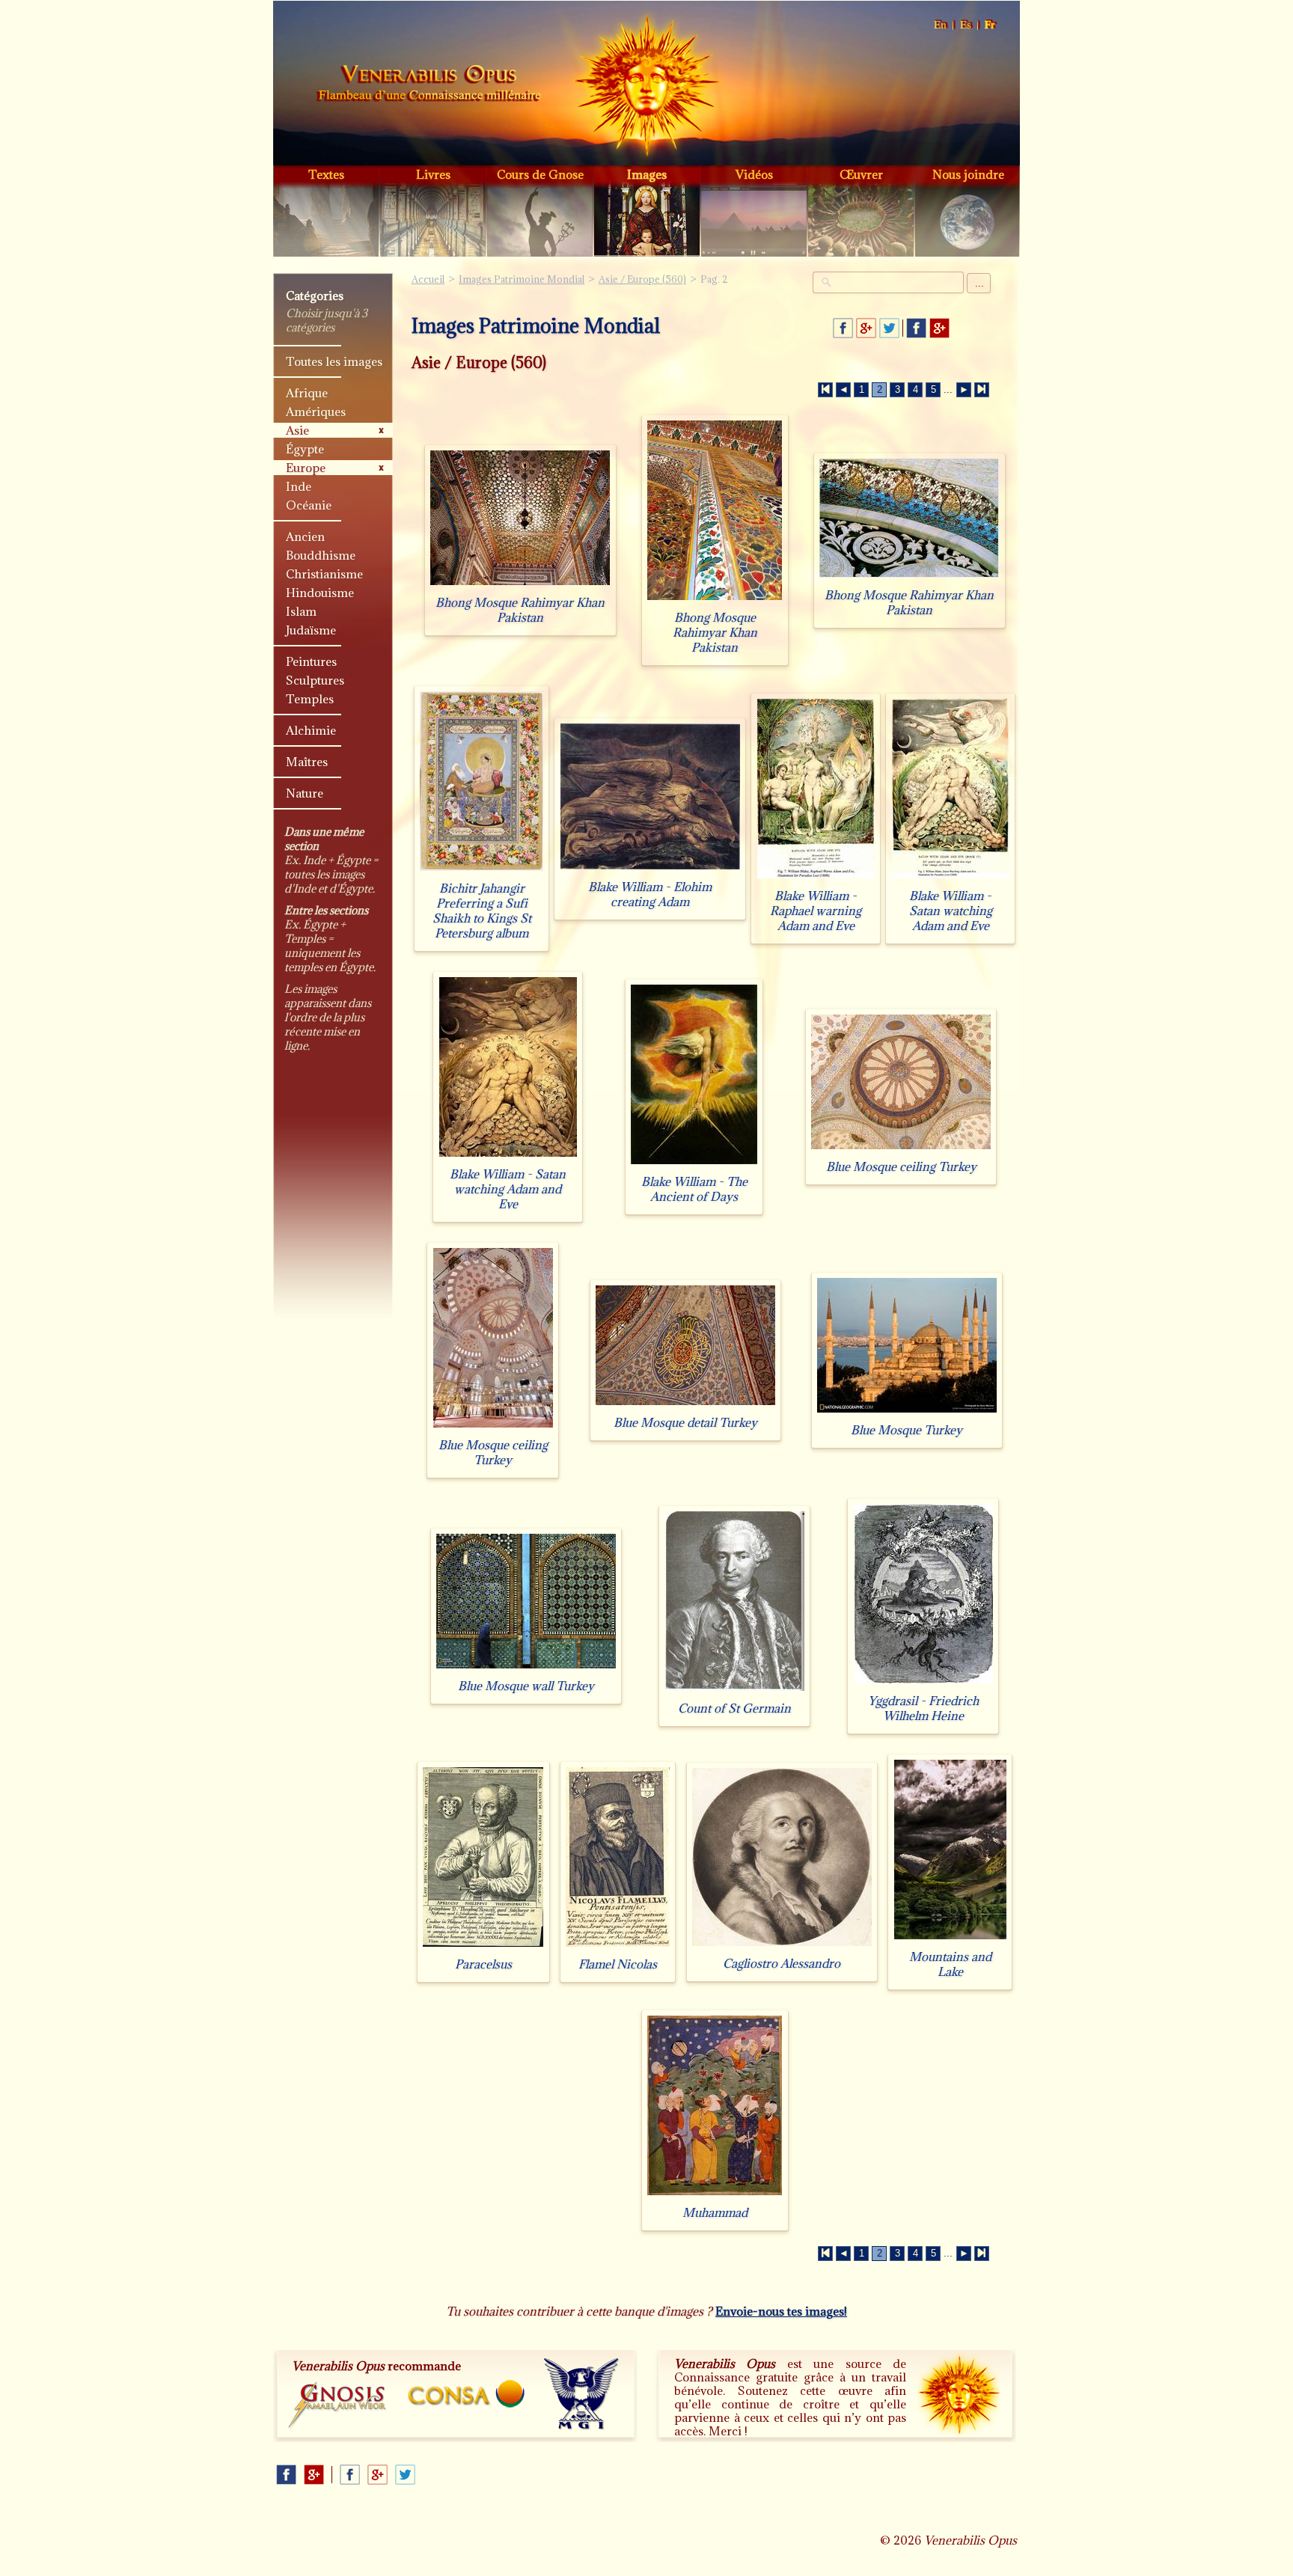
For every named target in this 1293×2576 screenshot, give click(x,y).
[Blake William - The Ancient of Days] (694, 1164)
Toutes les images (334, 361)
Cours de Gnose (540, 174)
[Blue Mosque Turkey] (907, 1412)
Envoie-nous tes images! (781, 2311)
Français (991, 25)
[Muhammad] (715, 2195)
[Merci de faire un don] (959, 2393)
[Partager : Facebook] (843, 328)
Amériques (316, 412)
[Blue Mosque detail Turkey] (685, 1405)
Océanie (309, 505)
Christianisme (324, 574)
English (941, 25)
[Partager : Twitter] (889, 328)
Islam (301, 611)
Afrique (307, 393)
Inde (299, 486)
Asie (297, 430)
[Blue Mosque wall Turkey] (526, 1668)
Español (966, 25)
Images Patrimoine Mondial (522, 279)
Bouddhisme (321, 555)
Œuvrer (861, 174)
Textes (326, 174)
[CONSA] (466, 2394)
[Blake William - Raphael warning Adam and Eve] (816, 878)
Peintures (311, 661)
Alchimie (311, 730)
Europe (306, 468)
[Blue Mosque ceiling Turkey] (901, 1149)
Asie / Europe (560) (642, 279)
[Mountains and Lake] (950, 1939)
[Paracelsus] (483, 1946)
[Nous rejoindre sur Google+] (939, 328)
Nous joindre (968, 174)
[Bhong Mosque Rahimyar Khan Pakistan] (520, 585)
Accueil (429, 85)
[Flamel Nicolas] (618, 1946)
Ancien (305, 536)
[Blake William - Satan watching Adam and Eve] (951, 878)
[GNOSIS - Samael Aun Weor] (338, 2406)
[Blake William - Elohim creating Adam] (650, 869)
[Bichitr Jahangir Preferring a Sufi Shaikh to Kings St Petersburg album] (482, 871)
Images (647, 174)
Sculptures (315, 680)
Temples (310, 699)
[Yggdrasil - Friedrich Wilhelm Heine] (923, 1683)
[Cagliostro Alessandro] (782, 1946)
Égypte (305, 449)
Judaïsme (311, 630)
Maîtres (307, 762)
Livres (433, 174)
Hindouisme (320, 593)
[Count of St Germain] (735, 1691)
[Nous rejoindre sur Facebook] (916, 328)
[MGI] (582, 2394)
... (979, 283)
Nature (305, 793)
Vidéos (754, 174)
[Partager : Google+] (866, 328)
